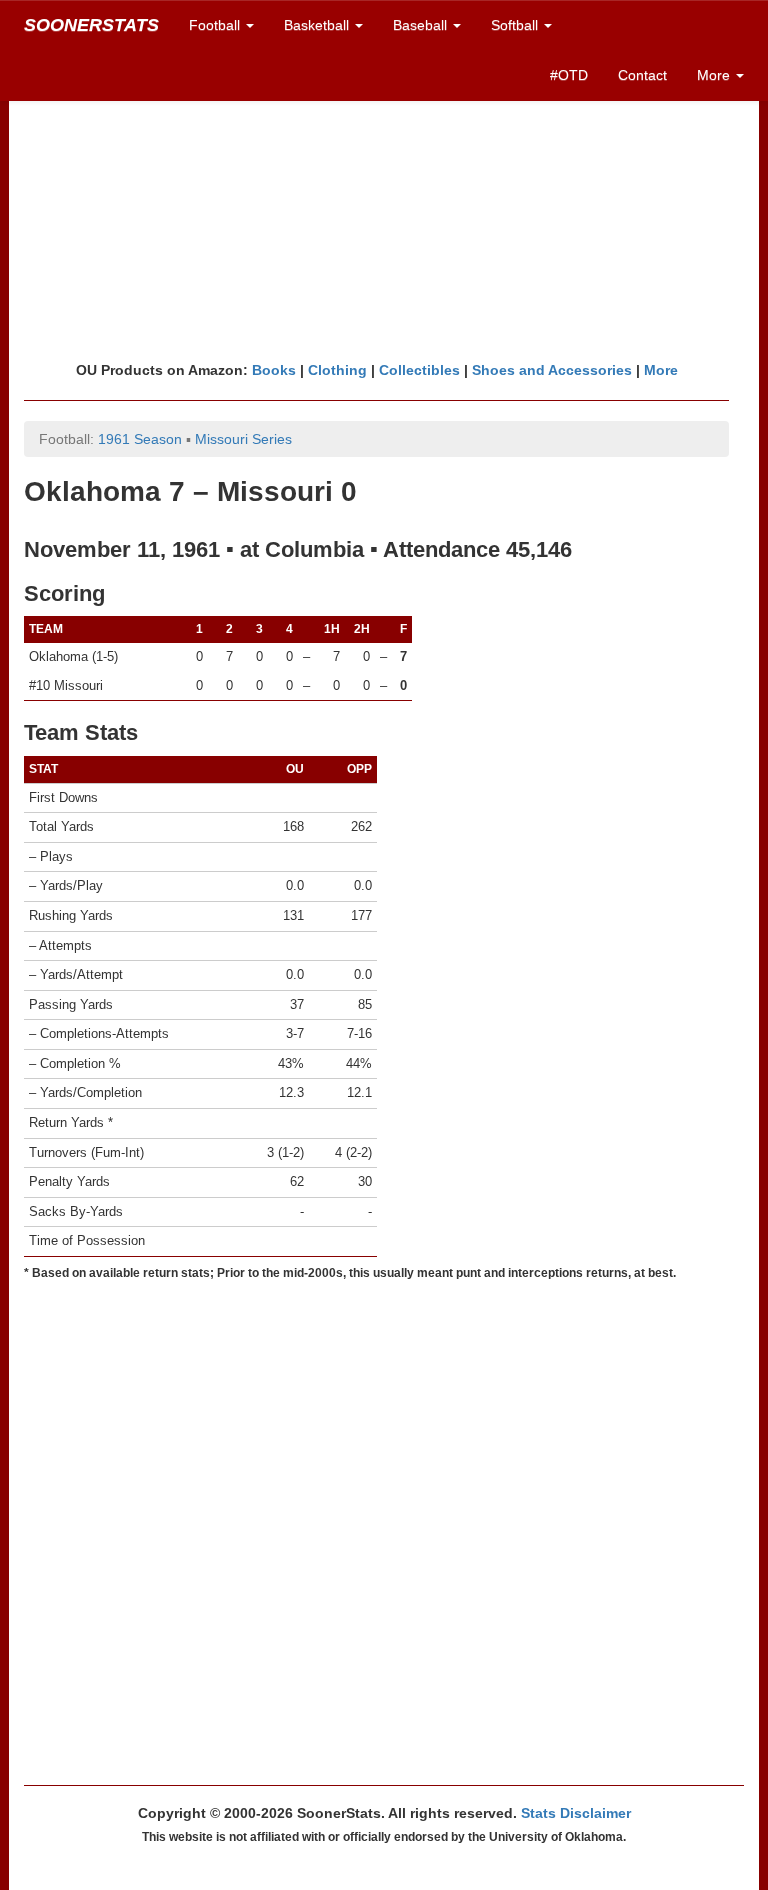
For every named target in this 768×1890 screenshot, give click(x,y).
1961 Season (140, 439)
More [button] (715, 75)
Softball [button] (516, 25)
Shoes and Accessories (552, 370)
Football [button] (216, 25)
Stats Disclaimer (576, 1813)
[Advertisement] (384, 205)
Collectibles (419, 370)
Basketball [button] (318, 25)
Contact (642, 75)
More (661, 370)
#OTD (569, 75)
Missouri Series (243, 439)
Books (274, 370)
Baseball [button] (422, 25)
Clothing (337, 370)
